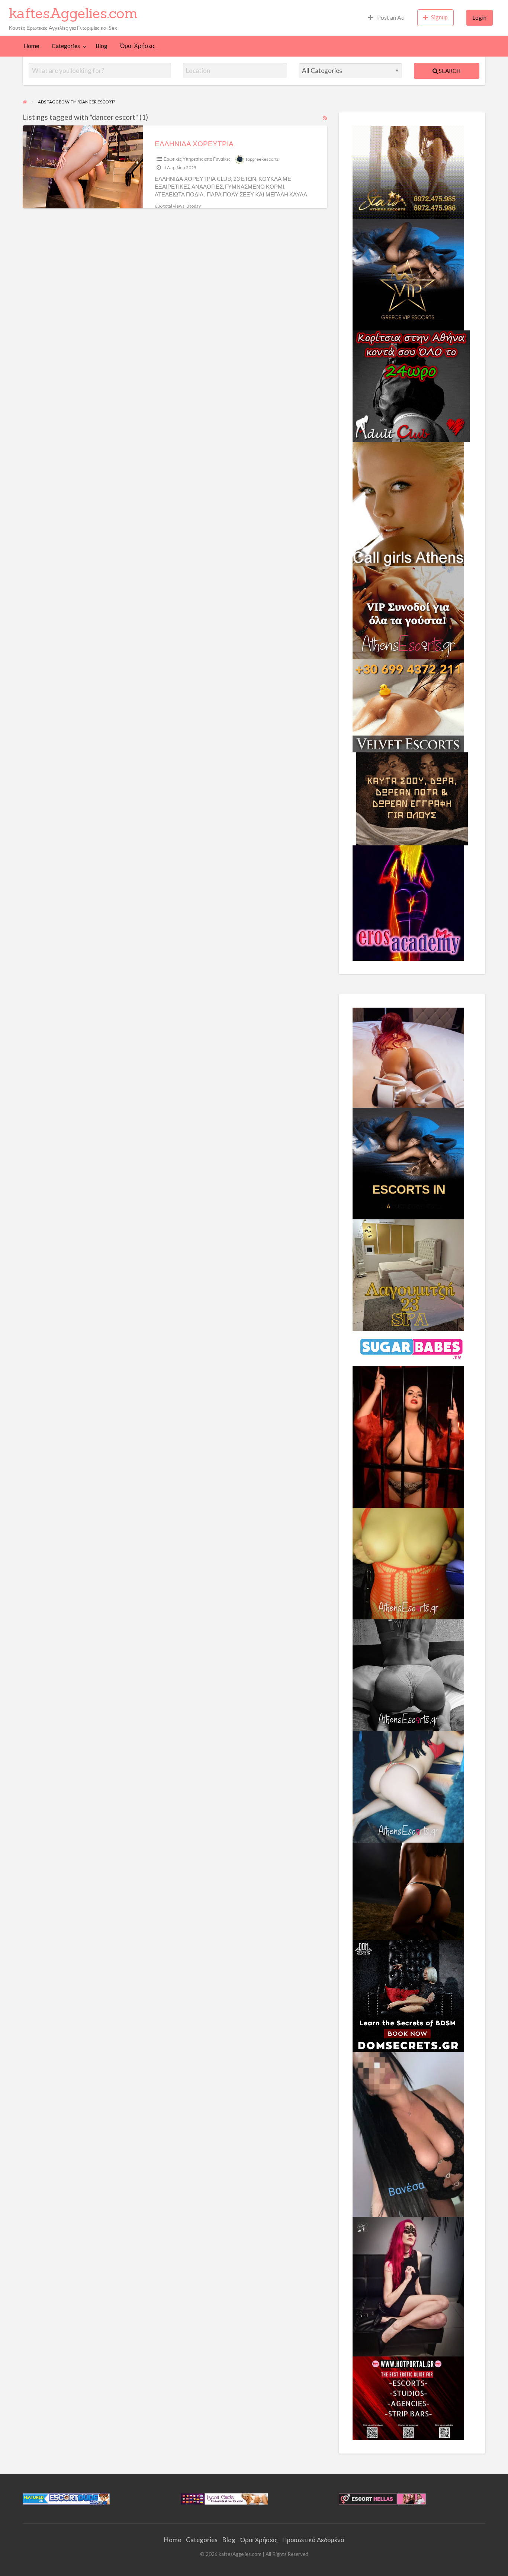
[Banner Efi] (408, 1674)
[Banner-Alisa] (408, 1563)
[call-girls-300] (408, 503)
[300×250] (408, 171)
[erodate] (412, 798)
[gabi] (408, 1436)
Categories (66, 46)
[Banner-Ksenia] (408, 1786)
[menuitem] (386, 18)
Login (479, 17)
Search (449, 71)
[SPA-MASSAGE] (408, 1274)
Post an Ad (390, 17)
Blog (102, 46)
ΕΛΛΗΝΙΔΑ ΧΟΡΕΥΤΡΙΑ (194, 143)
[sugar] (412, 1348)
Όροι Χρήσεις (138, 46)
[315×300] (411, 385)
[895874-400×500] (408, 2286)
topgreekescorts (262, 159)
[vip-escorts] (408, 273)
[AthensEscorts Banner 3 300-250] (408, 612)
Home (31, 46)
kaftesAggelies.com (73, 13)
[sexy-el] (408, 1057)
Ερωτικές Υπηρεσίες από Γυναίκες (197, 159)
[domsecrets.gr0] (408, 1995)
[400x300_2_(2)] (408, 2397)
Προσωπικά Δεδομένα (313, 2540)
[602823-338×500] (408, 2134)
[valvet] (408, 705)
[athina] (408, 1891)
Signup (439, 17)
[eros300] (408, 902)
